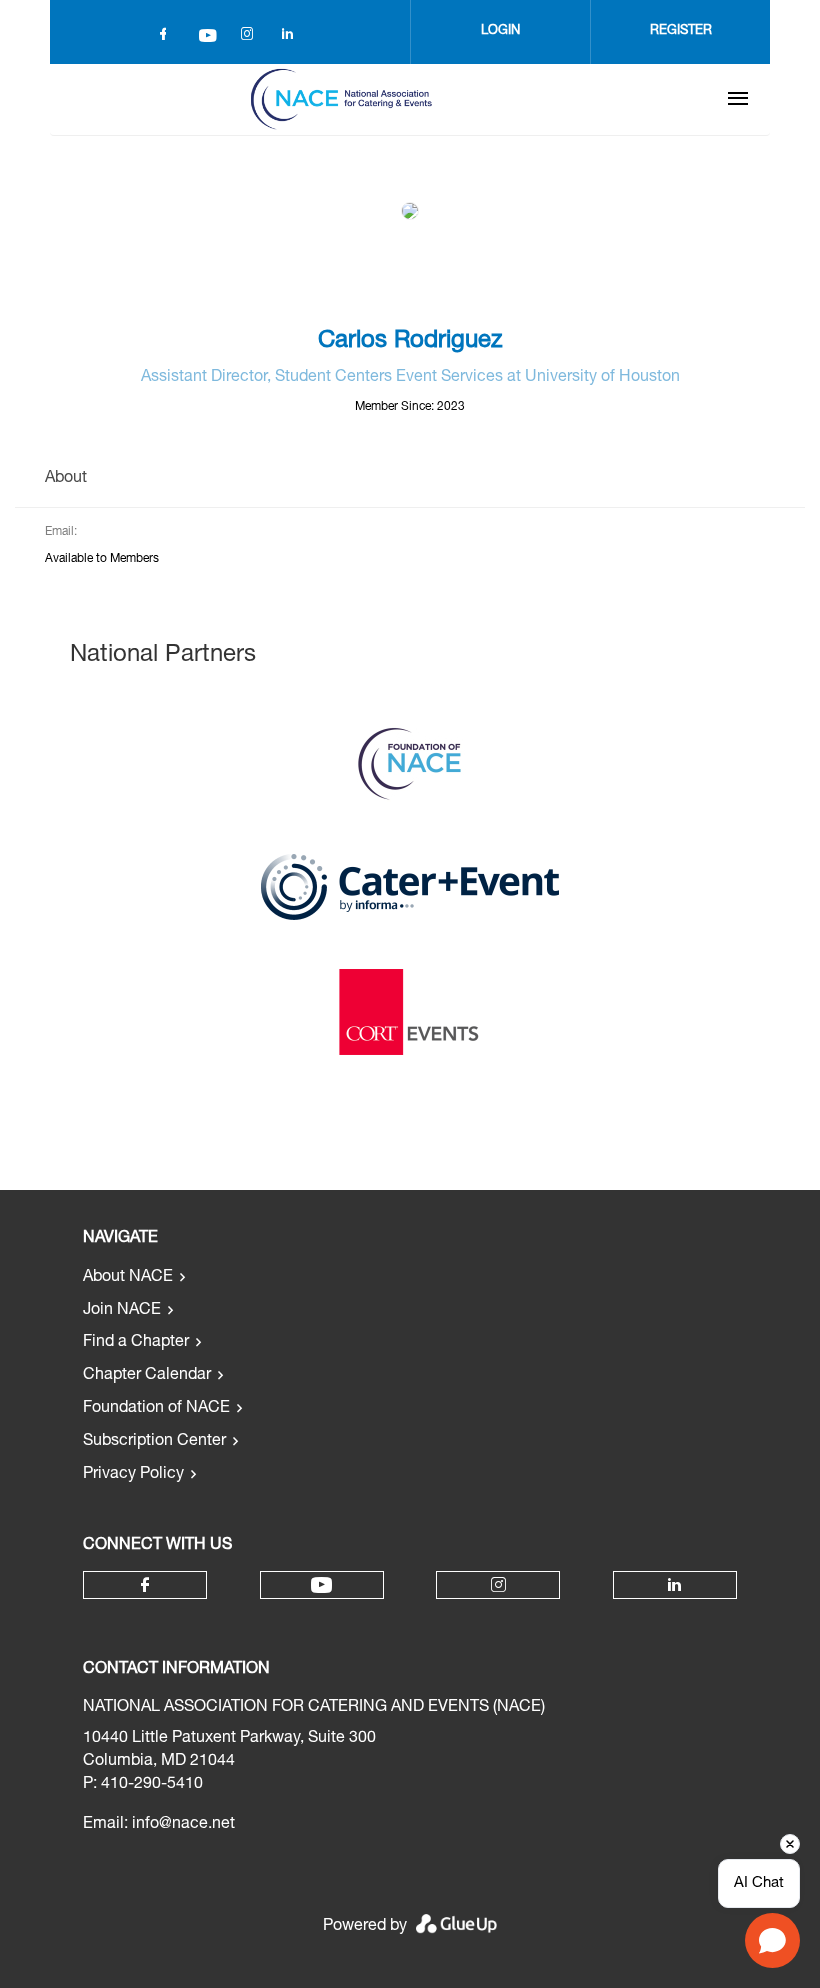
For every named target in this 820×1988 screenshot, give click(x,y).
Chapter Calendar (147, 1376)
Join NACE (122, 1311)
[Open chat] (772, 1940)
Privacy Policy (133, 1475)
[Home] (341, 99)
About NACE (128, 1278)
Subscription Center (154, 1442)
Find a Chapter (136, 1343)
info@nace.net (183, 1825)
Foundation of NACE (156, 1409)
